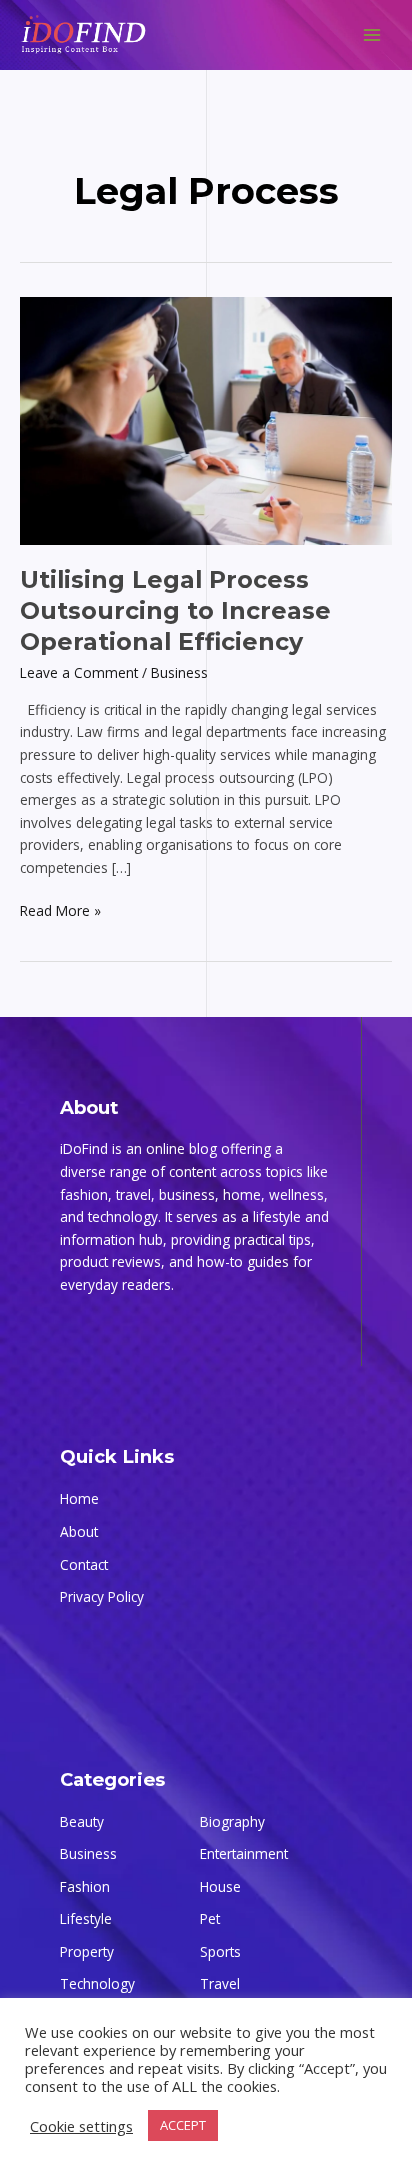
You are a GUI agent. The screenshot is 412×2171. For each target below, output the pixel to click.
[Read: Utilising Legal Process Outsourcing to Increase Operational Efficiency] (206, 419)
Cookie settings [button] (81, 2126)
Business (179, 672)
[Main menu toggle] (372, 35)
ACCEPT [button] (183, 2125)
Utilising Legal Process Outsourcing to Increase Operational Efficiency (175, 610)
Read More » (60, 910)
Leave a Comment (79, 672)
